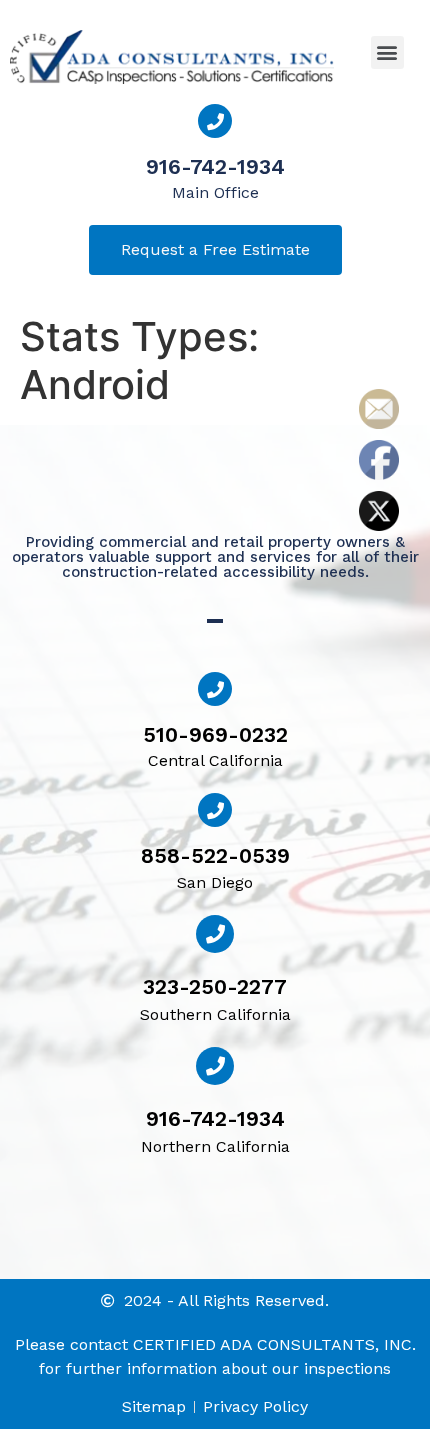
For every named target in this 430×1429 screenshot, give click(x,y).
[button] (387, 52)
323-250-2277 (215, 986)
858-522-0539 (215, 855)
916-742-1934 (215, 166)
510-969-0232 (215, 734)
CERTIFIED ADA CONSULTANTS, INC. (274, 1344)
